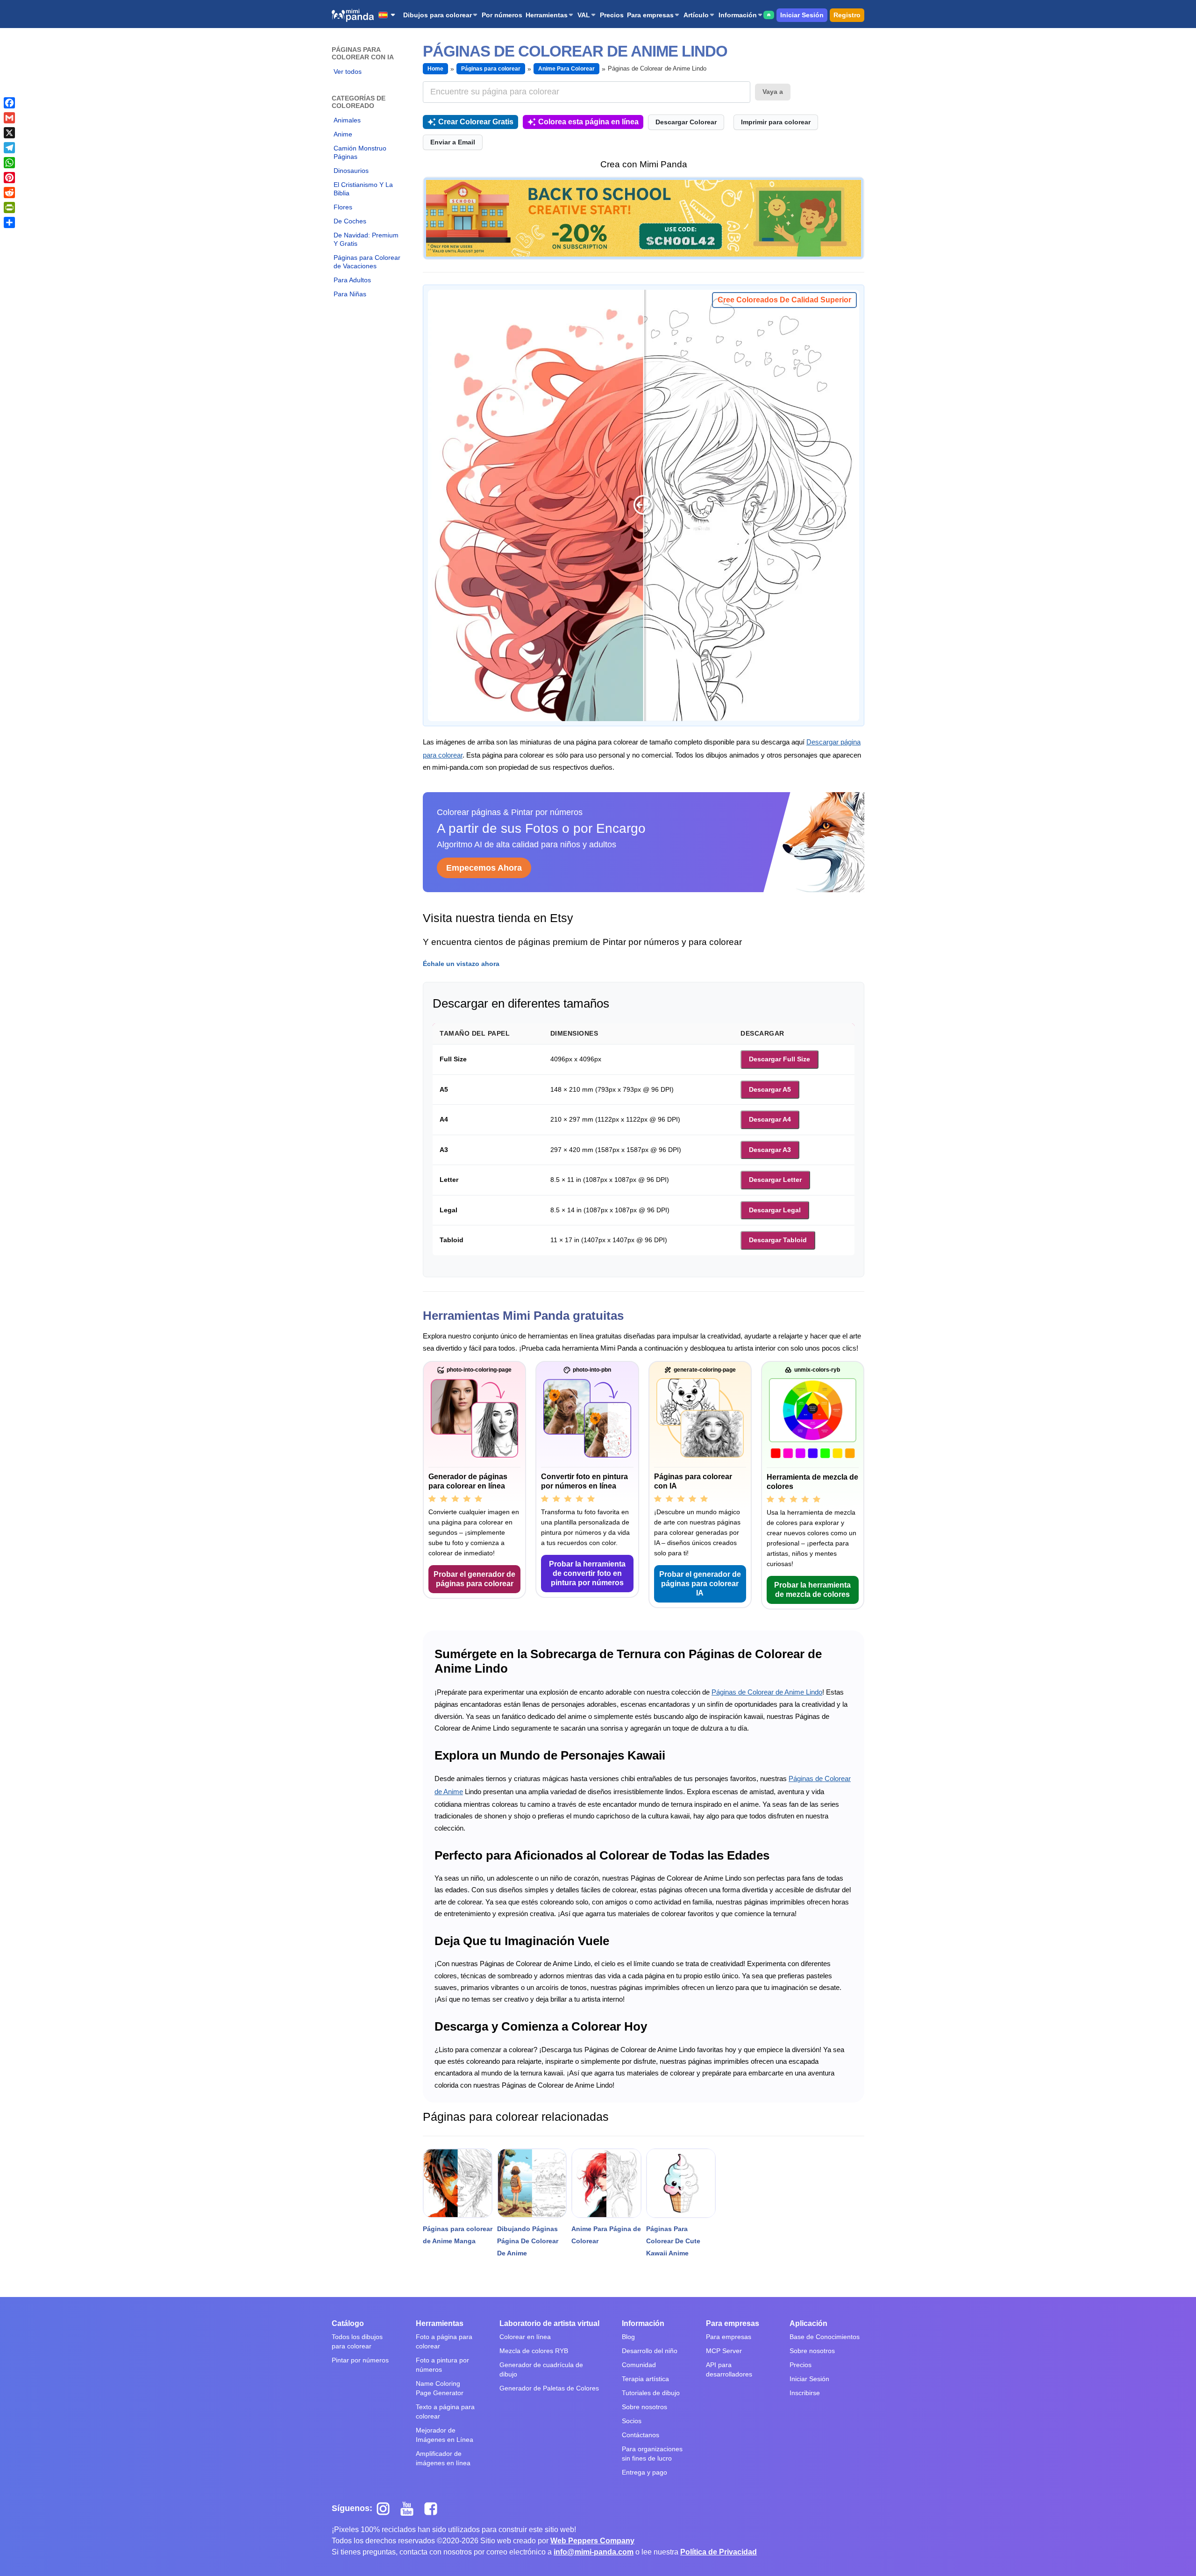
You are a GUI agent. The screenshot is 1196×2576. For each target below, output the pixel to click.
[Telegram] (9, 148)
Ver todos (348, 72)
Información (738, 15)
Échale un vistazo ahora (461, 964)
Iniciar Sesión (802, 15)
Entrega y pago (644, 2472)
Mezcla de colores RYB (534, 2351)
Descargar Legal (775, 1210)
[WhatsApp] (9, 163)
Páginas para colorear (491, 69)
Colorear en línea (525, 2337)
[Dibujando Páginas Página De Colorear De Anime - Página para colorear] (532, 2183)
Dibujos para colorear (438, 15)
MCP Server (724, 2351)
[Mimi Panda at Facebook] (433, 2508)
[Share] (9, 222)
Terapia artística (645, 2379)
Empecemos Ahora (484, 868)
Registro (847, 15)
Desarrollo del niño (650, 2351)
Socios (632, 2421)
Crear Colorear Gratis (476, 122)
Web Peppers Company (592, 2541)
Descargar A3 (770, 1150)
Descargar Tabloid (778, 1240)
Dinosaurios (351, 171)
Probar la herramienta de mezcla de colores (812, 1590)
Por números (502, 15)
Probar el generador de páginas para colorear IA (700, 1584)
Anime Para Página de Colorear (606, 2235)
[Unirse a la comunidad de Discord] (769, 15)
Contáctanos (641, 2435)
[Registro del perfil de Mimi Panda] (644, 218)
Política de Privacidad (719, 2552)
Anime (343, 134)
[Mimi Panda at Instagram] (387, 2508)
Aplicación (808, 2323)
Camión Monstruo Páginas (360, 152)
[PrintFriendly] (9, 208)
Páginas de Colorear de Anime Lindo (767, 1692)
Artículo (696, 15)
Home (435, 69)
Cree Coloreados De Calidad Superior (784, 300)
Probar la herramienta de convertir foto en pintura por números (587, 1573)
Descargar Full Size (780, 1059)
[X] (9, 133)
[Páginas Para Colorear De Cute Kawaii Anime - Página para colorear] (681, 2183)
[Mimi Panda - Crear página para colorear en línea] (353, 15)
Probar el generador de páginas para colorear (474, 1579)
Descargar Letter (775, 1180)
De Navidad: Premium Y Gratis (366, 239)
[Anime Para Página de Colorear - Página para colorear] (606, 2183)
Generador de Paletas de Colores (549, 2388)
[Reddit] (9, 193)
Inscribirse (805, 2393)
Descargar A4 (770, 1119)
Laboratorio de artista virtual (549, 2323)
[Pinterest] (9, 178)
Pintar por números (360, 2360)
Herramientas (547, 15)
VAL (584, 15)
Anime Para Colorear (566, 69)
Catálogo (348, 2323)
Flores (343, 207)
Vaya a (773, 92)
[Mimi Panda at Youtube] (410, 2508)
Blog (628, 2337)
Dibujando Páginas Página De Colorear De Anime (528, 2241)
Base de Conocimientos (825, 2337)
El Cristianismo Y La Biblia (363, 189)
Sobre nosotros (644, 2407)
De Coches (350, 221)
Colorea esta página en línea (588, 122)
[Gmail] (9, 118)
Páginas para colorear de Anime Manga (458, 2235)
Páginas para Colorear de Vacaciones (367, 262)
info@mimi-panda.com (594, 2552)
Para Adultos (352, 280)
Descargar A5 (770, 1089)
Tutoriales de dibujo (651, 2393)
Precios (612, 15)
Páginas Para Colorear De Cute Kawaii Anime (673, 2241)
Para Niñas (350, 294)
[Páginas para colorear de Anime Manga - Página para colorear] (458, 2183)
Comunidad (639, 2365)
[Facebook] (9, 103)
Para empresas (650, 15)
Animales (347, 120)
